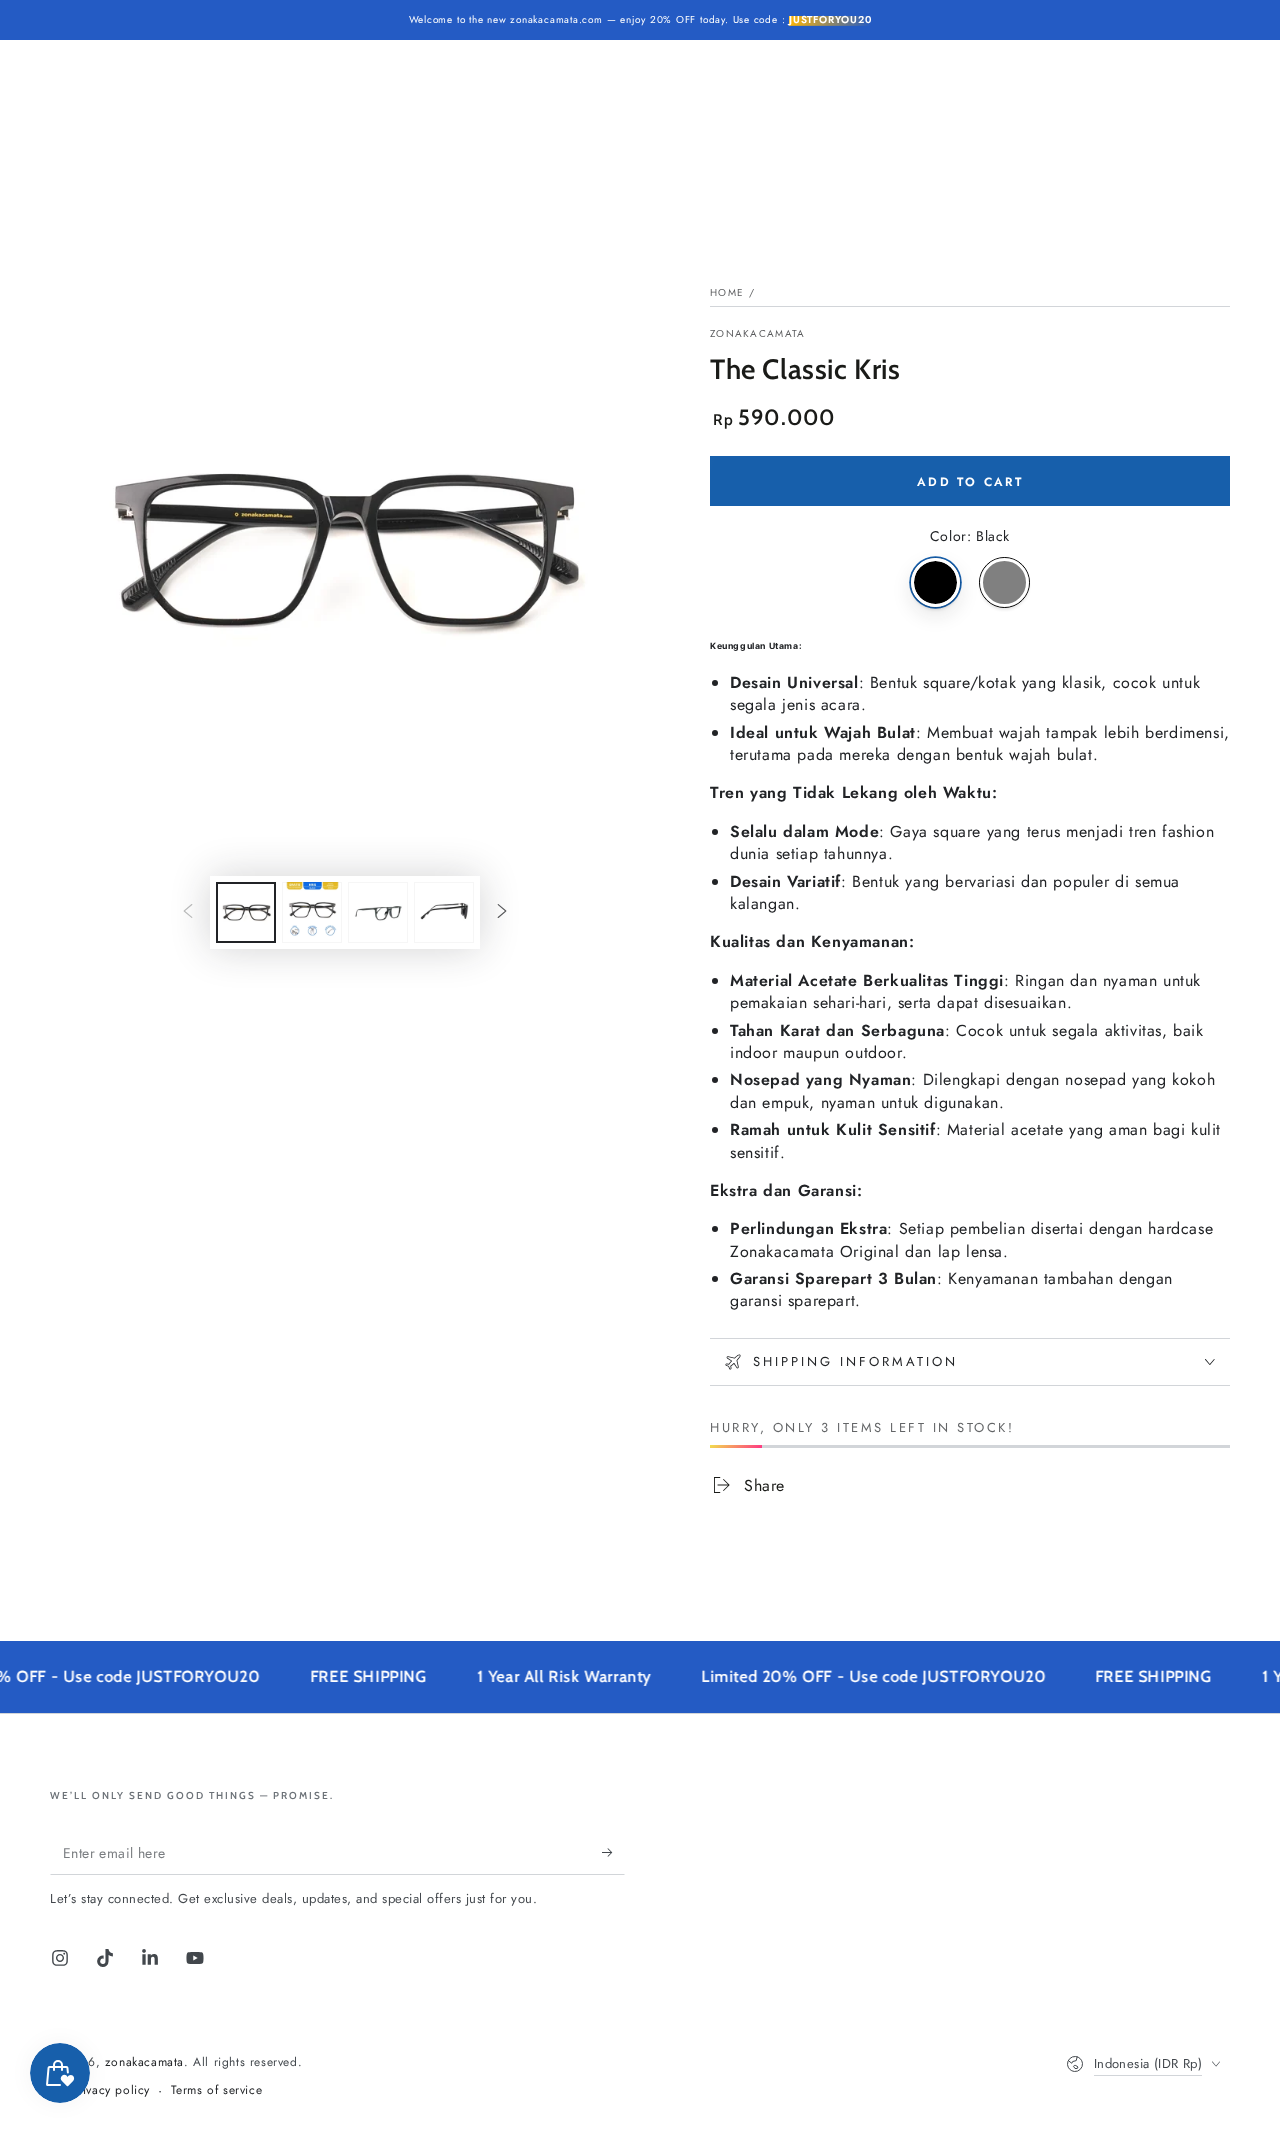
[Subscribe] (613, 1852)
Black (935, 582)
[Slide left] (188, 913)
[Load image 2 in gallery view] (312, 912)
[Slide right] (502, 913)
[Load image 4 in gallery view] (444, 912)
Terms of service (217, 2090)
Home (727, 292)
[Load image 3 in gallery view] (378, 912)
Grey (1004, 582)
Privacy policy (110, 2090)
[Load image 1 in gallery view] (246, 912)
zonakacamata (758, 334)
